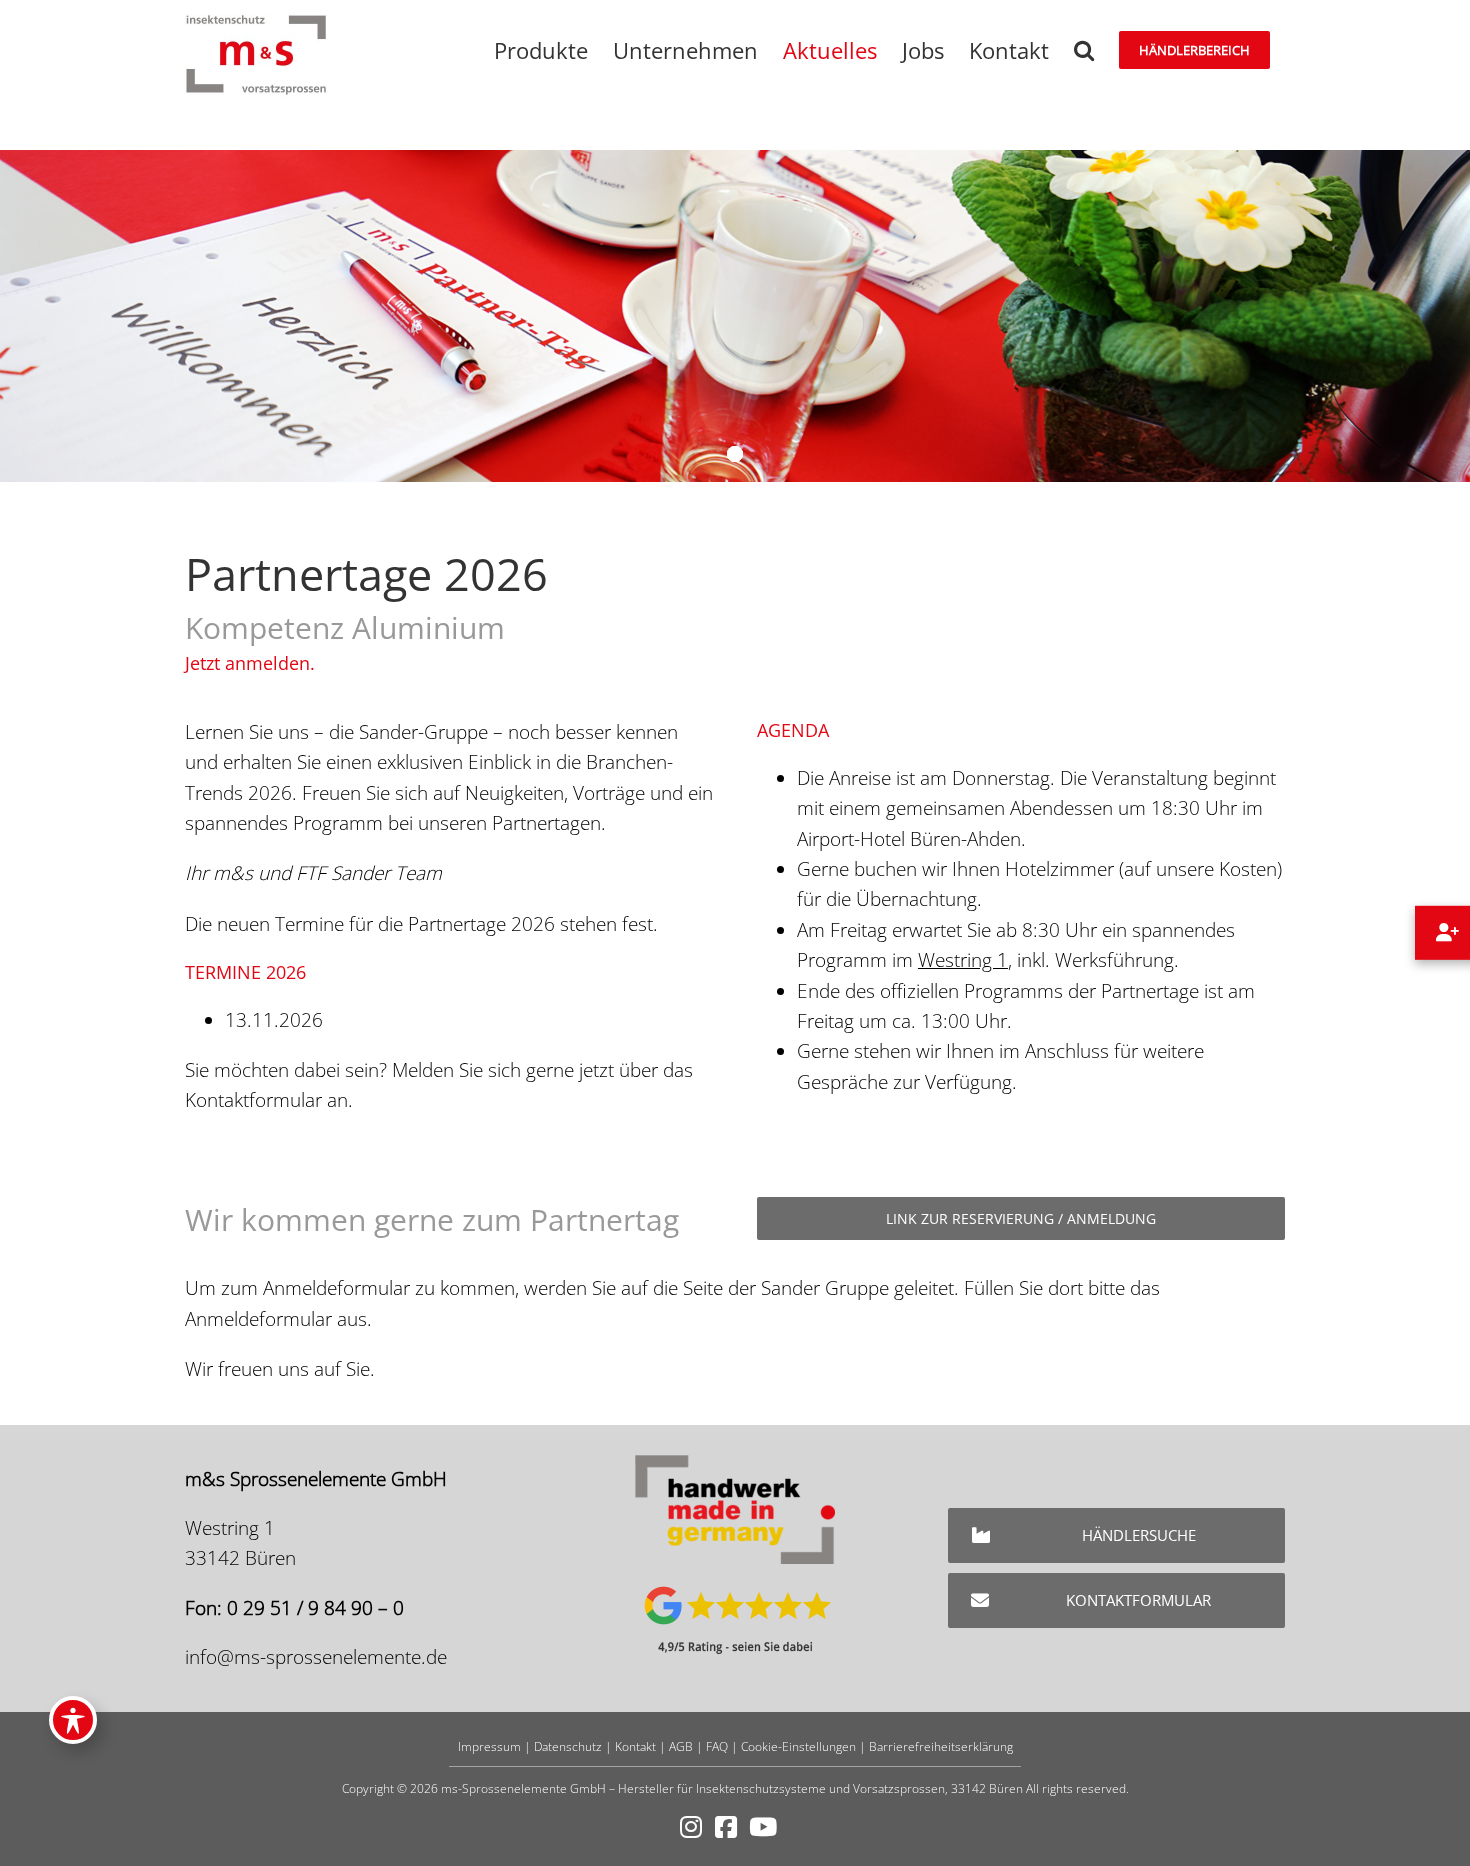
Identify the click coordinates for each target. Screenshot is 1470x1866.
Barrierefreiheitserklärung (941, 1746)
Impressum (489, 1746)
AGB (681, 1746)
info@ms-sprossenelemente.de (316, 1657)
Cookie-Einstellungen (798, 1746)
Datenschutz (568, 1746)
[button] (1084, 50)
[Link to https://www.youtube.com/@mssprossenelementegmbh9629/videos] (763, 1827)
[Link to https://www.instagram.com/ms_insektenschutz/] (691, 1827)
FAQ (717, 1746)
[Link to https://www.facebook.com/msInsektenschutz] (726, 1827)
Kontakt (635, 1746)
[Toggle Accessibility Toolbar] (73, 1720)
